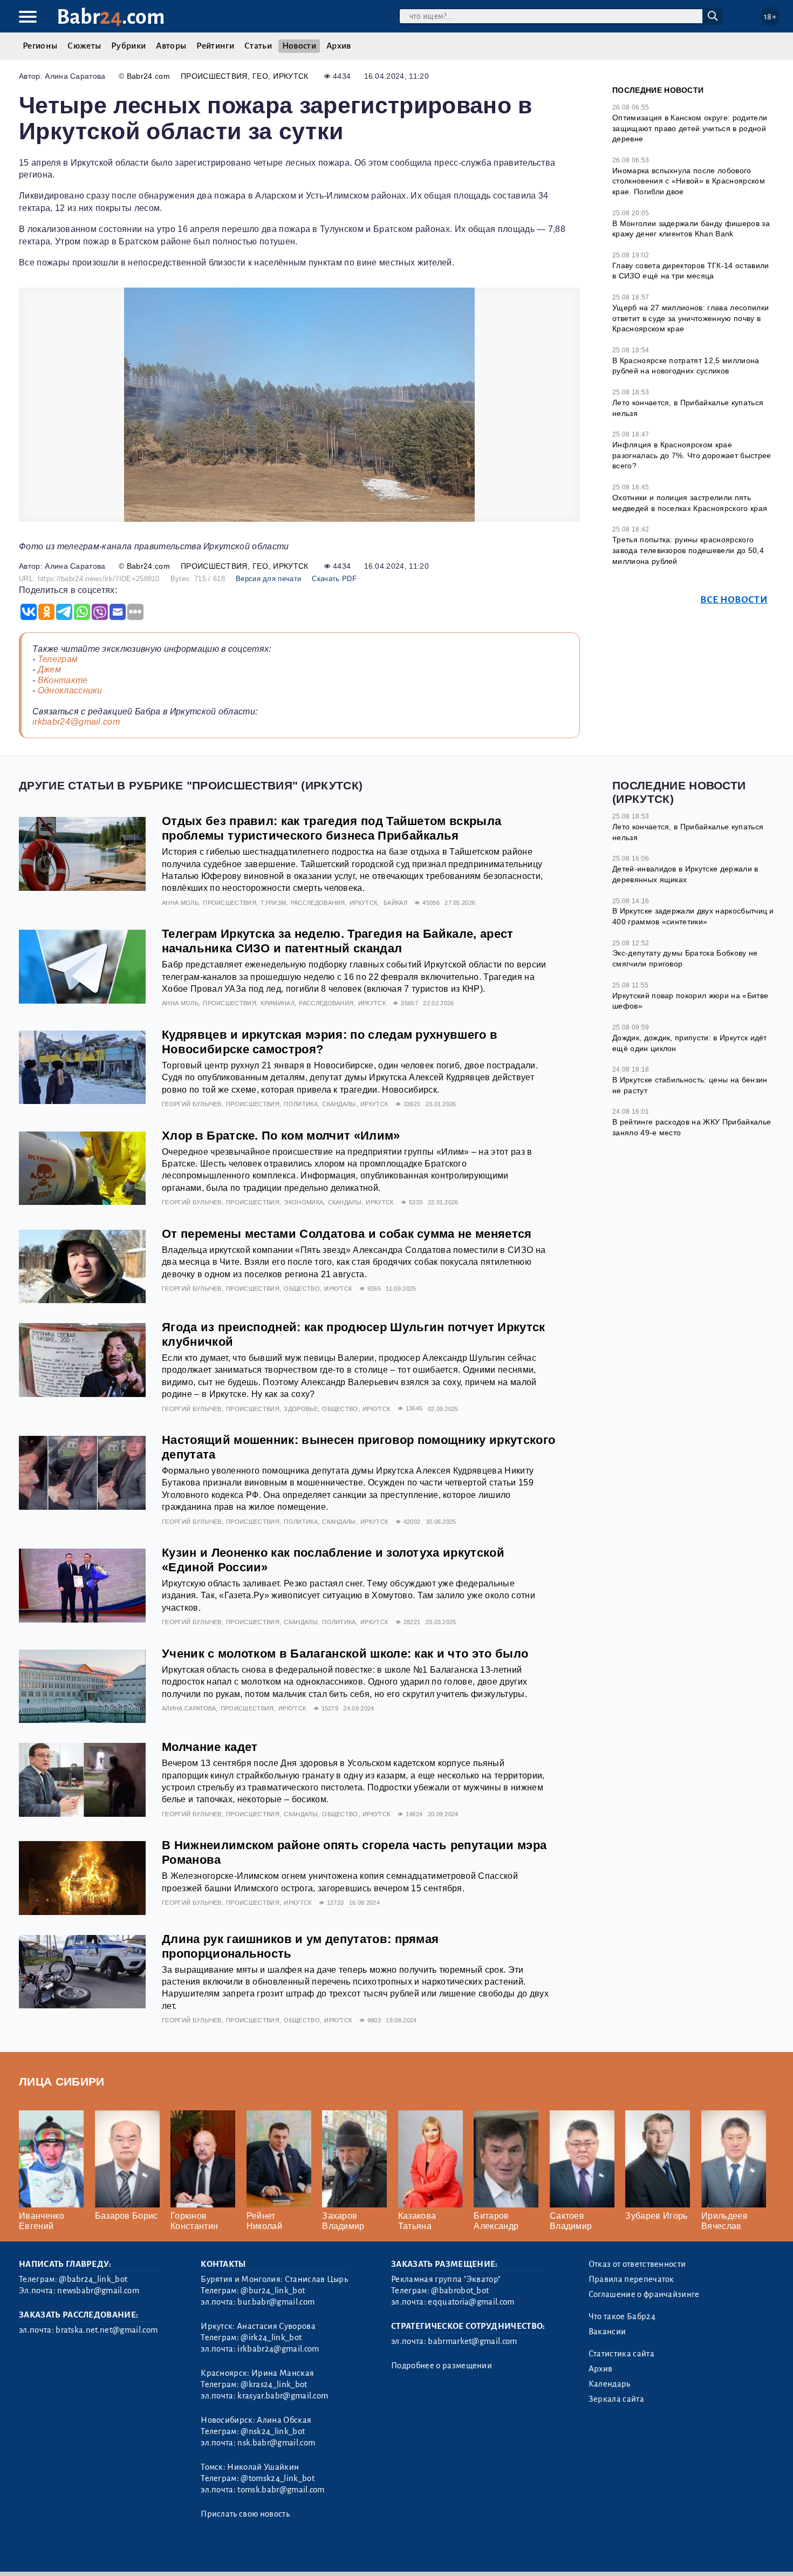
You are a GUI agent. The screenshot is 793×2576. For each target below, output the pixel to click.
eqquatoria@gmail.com (471, 2302)
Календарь (610, 2384)
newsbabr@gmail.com (98, 2291)
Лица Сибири (62, 2081)
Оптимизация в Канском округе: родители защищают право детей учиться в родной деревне (690, 128)
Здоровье (301, 1409)
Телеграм (58, 659)
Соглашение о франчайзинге (644, 2294)
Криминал (278, 1003)
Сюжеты (84, 46)
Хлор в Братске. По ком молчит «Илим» (281, 1136)
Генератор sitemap (264, 2554)
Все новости (734, 600)
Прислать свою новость (245, 2514)
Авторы (171, 46)
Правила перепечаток (631, 2279)
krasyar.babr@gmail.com (283, 2396)
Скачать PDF (334, 579)
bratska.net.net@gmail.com (107, 2330)
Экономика (303, 1202)
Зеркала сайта (616, 2399)
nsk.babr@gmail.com (276, 2443)
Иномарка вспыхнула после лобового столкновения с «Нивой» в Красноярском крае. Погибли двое (689, 181)
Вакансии (607, 2332)
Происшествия (214, 76)
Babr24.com (148, 76)
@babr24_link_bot (93, 2279)
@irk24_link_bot (271, 2338)
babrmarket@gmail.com (472, 2341)
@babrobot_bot (460, 2291)
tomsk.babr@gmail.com (281, 2490)
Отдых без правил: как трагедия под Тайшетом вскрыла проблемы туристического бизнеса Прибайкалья (331, 828)
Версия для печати (268, 579)
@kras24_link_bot (274, 2384)
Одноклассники (70, 690)
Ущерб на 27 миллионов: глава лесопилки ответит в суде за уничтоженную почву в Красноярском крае (691, 318)
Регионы (40, 46)
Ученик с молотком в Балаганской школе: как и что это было (345, 1654)
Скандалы (339, 1104)
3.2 (85, 2554)
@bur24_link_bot (273, 2291)
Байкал (395, 903)
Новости (299, 46)
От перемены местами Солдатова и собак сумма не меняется (347, 1234)
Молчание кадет (210, 1747)
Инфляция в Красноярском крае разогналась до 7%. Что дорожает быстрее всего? (692, 455)
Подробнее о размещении (442, 2366)
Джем (49, 669)
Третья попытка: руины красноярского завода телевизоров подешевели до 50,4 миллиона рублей (688, 550)
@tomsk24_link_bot (277, 2478)
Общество (302, 1289)
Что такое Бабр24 (622, 2316)
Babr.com (111, 17)
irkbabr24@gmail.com (76, 722)
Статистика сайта (621, 2354)
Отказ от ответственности (637, 2264)
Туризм (273, 903)
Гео (260, 76)
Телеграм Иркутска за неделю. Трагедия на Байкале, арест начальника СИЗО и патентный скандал (338, 941)
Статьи (258, 46)
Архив (339, 46)
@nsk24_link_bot (273, 2431)
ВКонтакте (63, 680)
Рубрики (128, 46)
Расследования (318, 903)
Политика (301, 1104)
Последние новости (658, 90)
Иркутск (290, 76)
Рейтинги (215, 46)
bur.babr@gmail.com (276, 2302)
